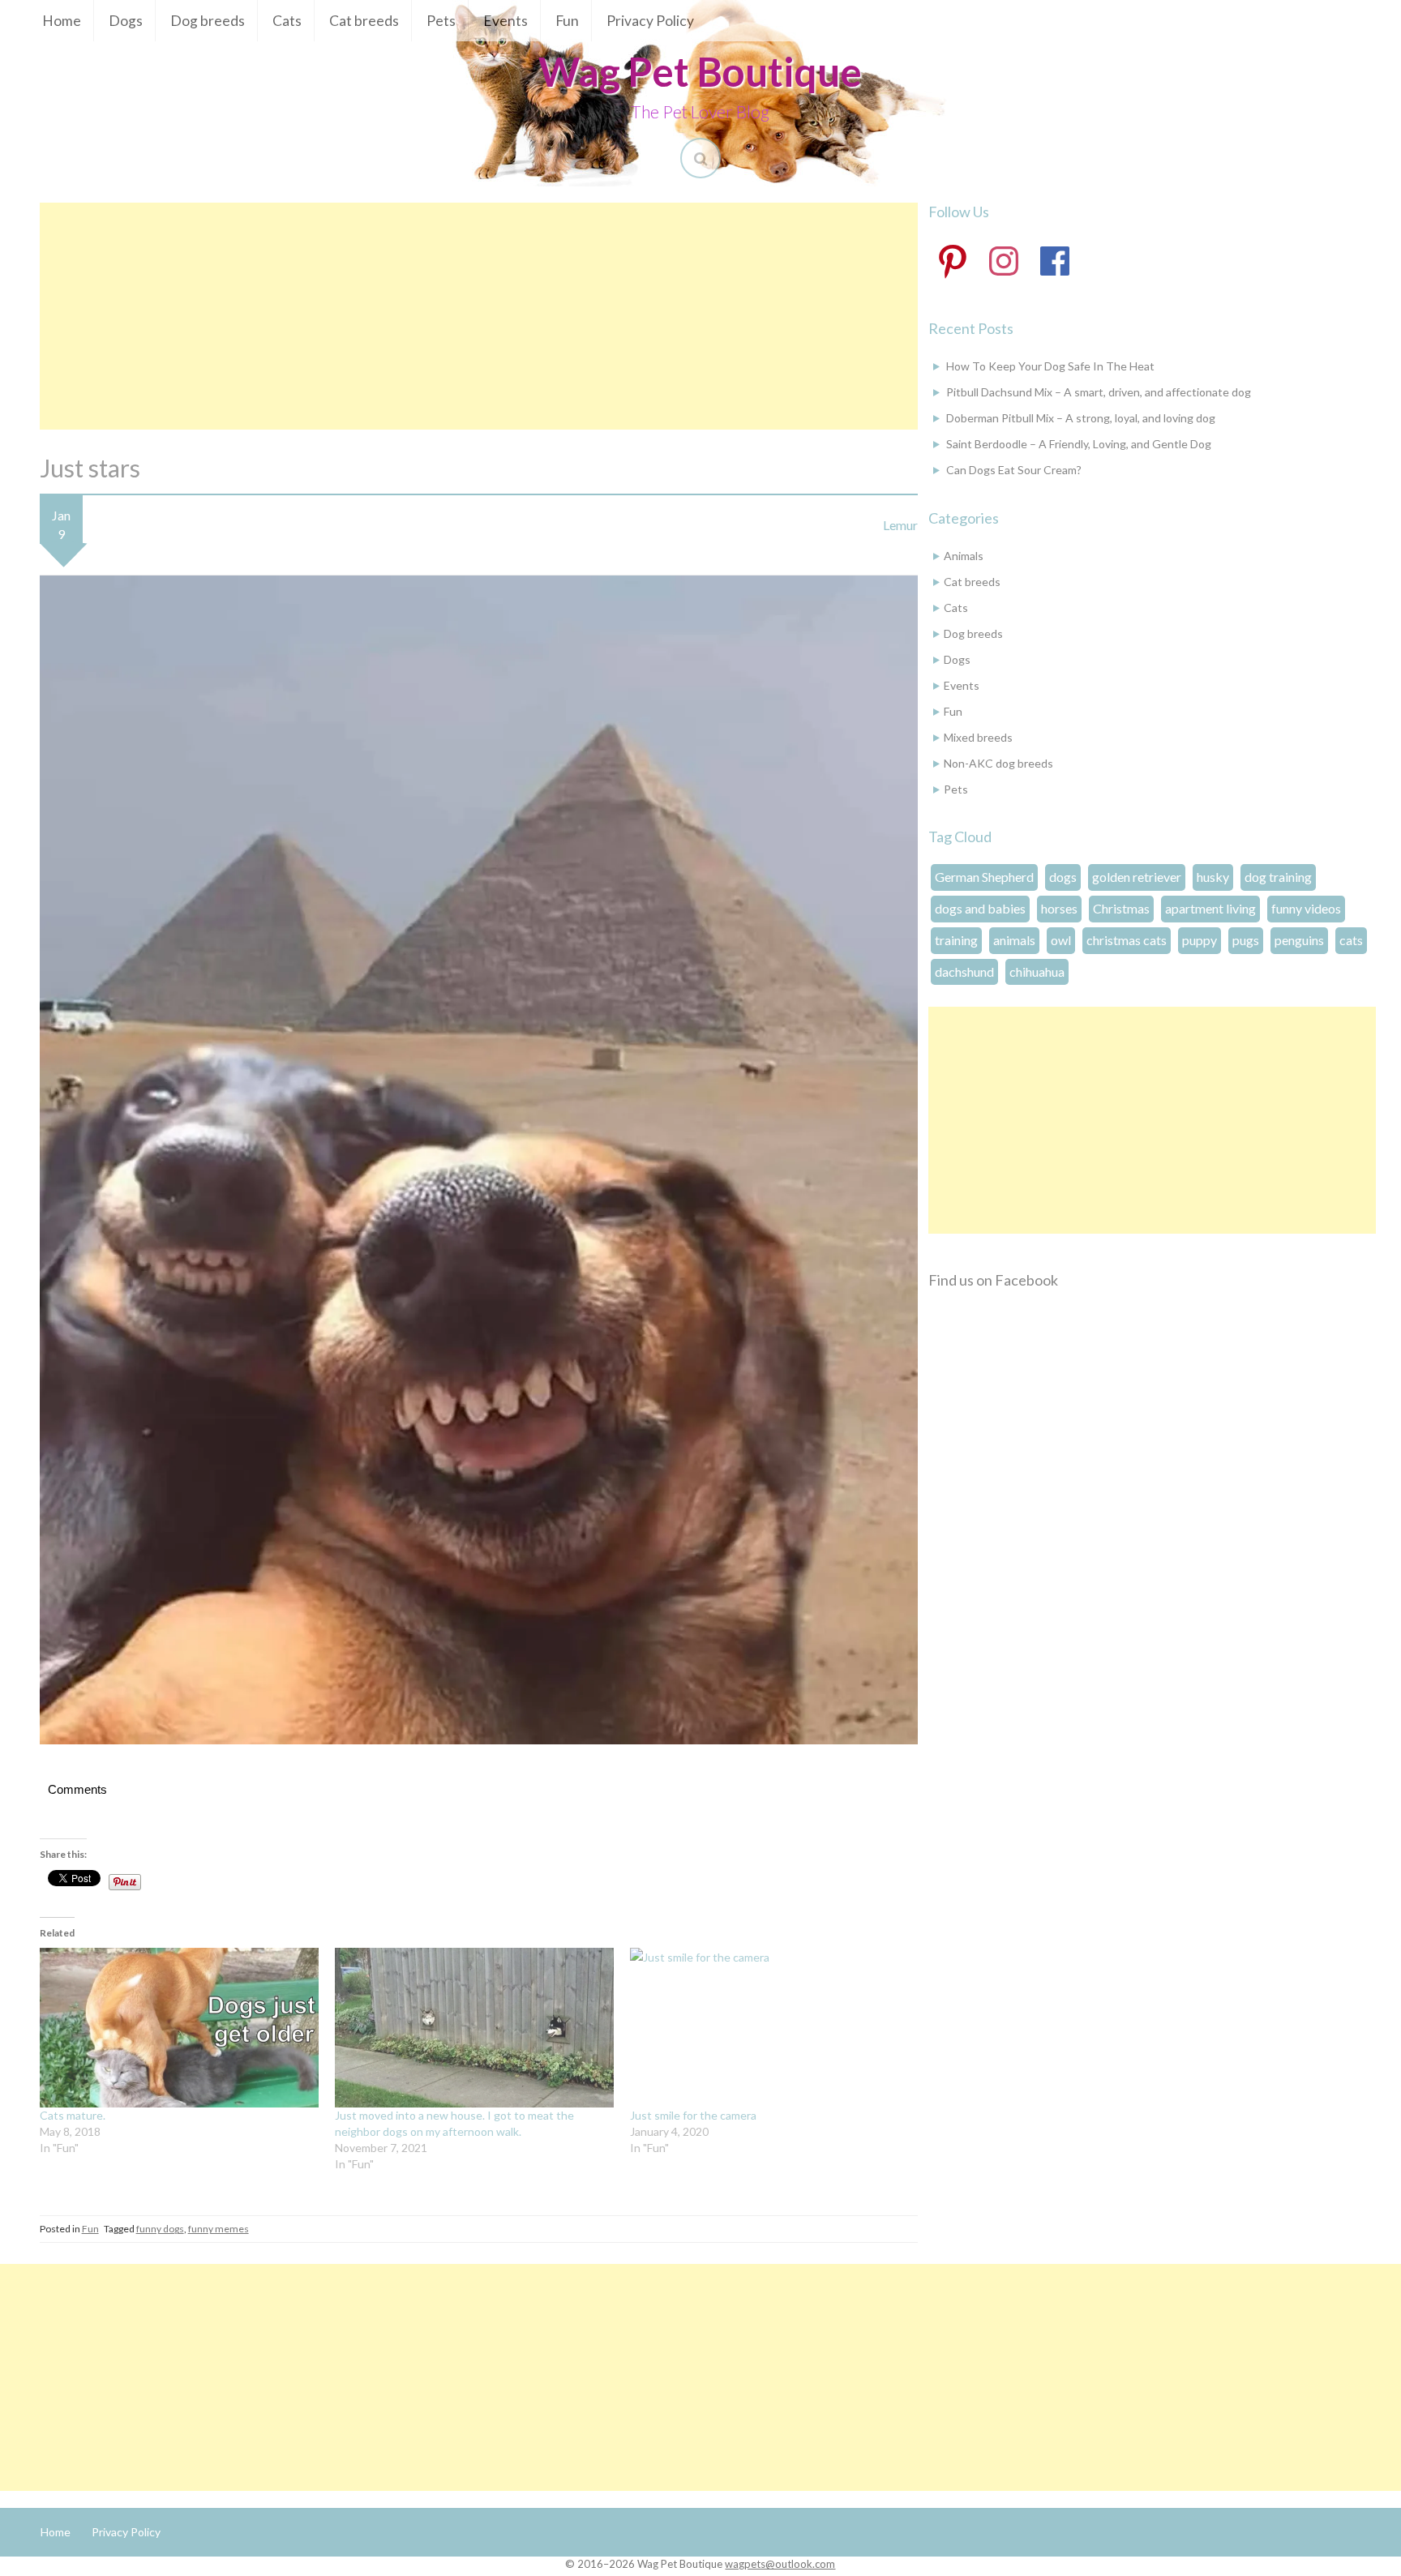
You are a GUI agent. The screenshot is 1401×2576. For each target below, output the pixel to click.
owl (1061, 940)
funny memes (219, 2229)
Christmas (1121, 908)
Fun (567, 21)
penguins (1299, 940)
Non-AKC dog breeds (998, 763)
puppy (1200, 940)
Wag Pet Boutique (700, 71)
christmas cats (1127, 940)
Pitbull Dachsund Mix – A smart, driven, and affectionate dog (1099, 392)
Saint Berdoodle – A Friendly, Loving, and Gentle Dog (1079, 444)
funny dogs (160, 2229)
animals (1014, 940)
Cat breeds (364, 21)
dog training (1278, 877)
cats (1351, 940)
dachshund (964, 971)
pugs (1246, 940)
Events (506, 21)
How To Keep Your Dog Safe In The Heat (1050, 366)
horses (1059, 908)
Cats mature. (73, 2115)
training (956, 940)
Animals (964, 556)
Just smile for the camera (693, 2115)
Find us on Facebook (993, 1280)
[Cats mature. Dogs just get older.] (179, 2028)
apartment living (1210, 908)
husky (1213, 877)
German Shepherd (984, 877)
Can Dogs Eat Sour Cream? (1014, 470)
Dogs (126, 21)
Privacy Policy (650, 21)
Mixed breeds (978, 737)
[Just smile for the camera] (769, 2028)
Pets (441, 21)
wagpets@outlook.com (780, 2564)
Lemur (900, 525)
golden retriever (1137, 877)
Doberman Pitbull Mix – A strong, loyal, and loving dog (1081, 418)
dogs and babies (980, 908)
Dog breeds (208, 21)
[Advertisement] (479, 316)
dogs (1063, 877)
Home (62, 21)
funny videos (1306, 908)
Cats (287, 21)
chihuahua (1037, 971)
